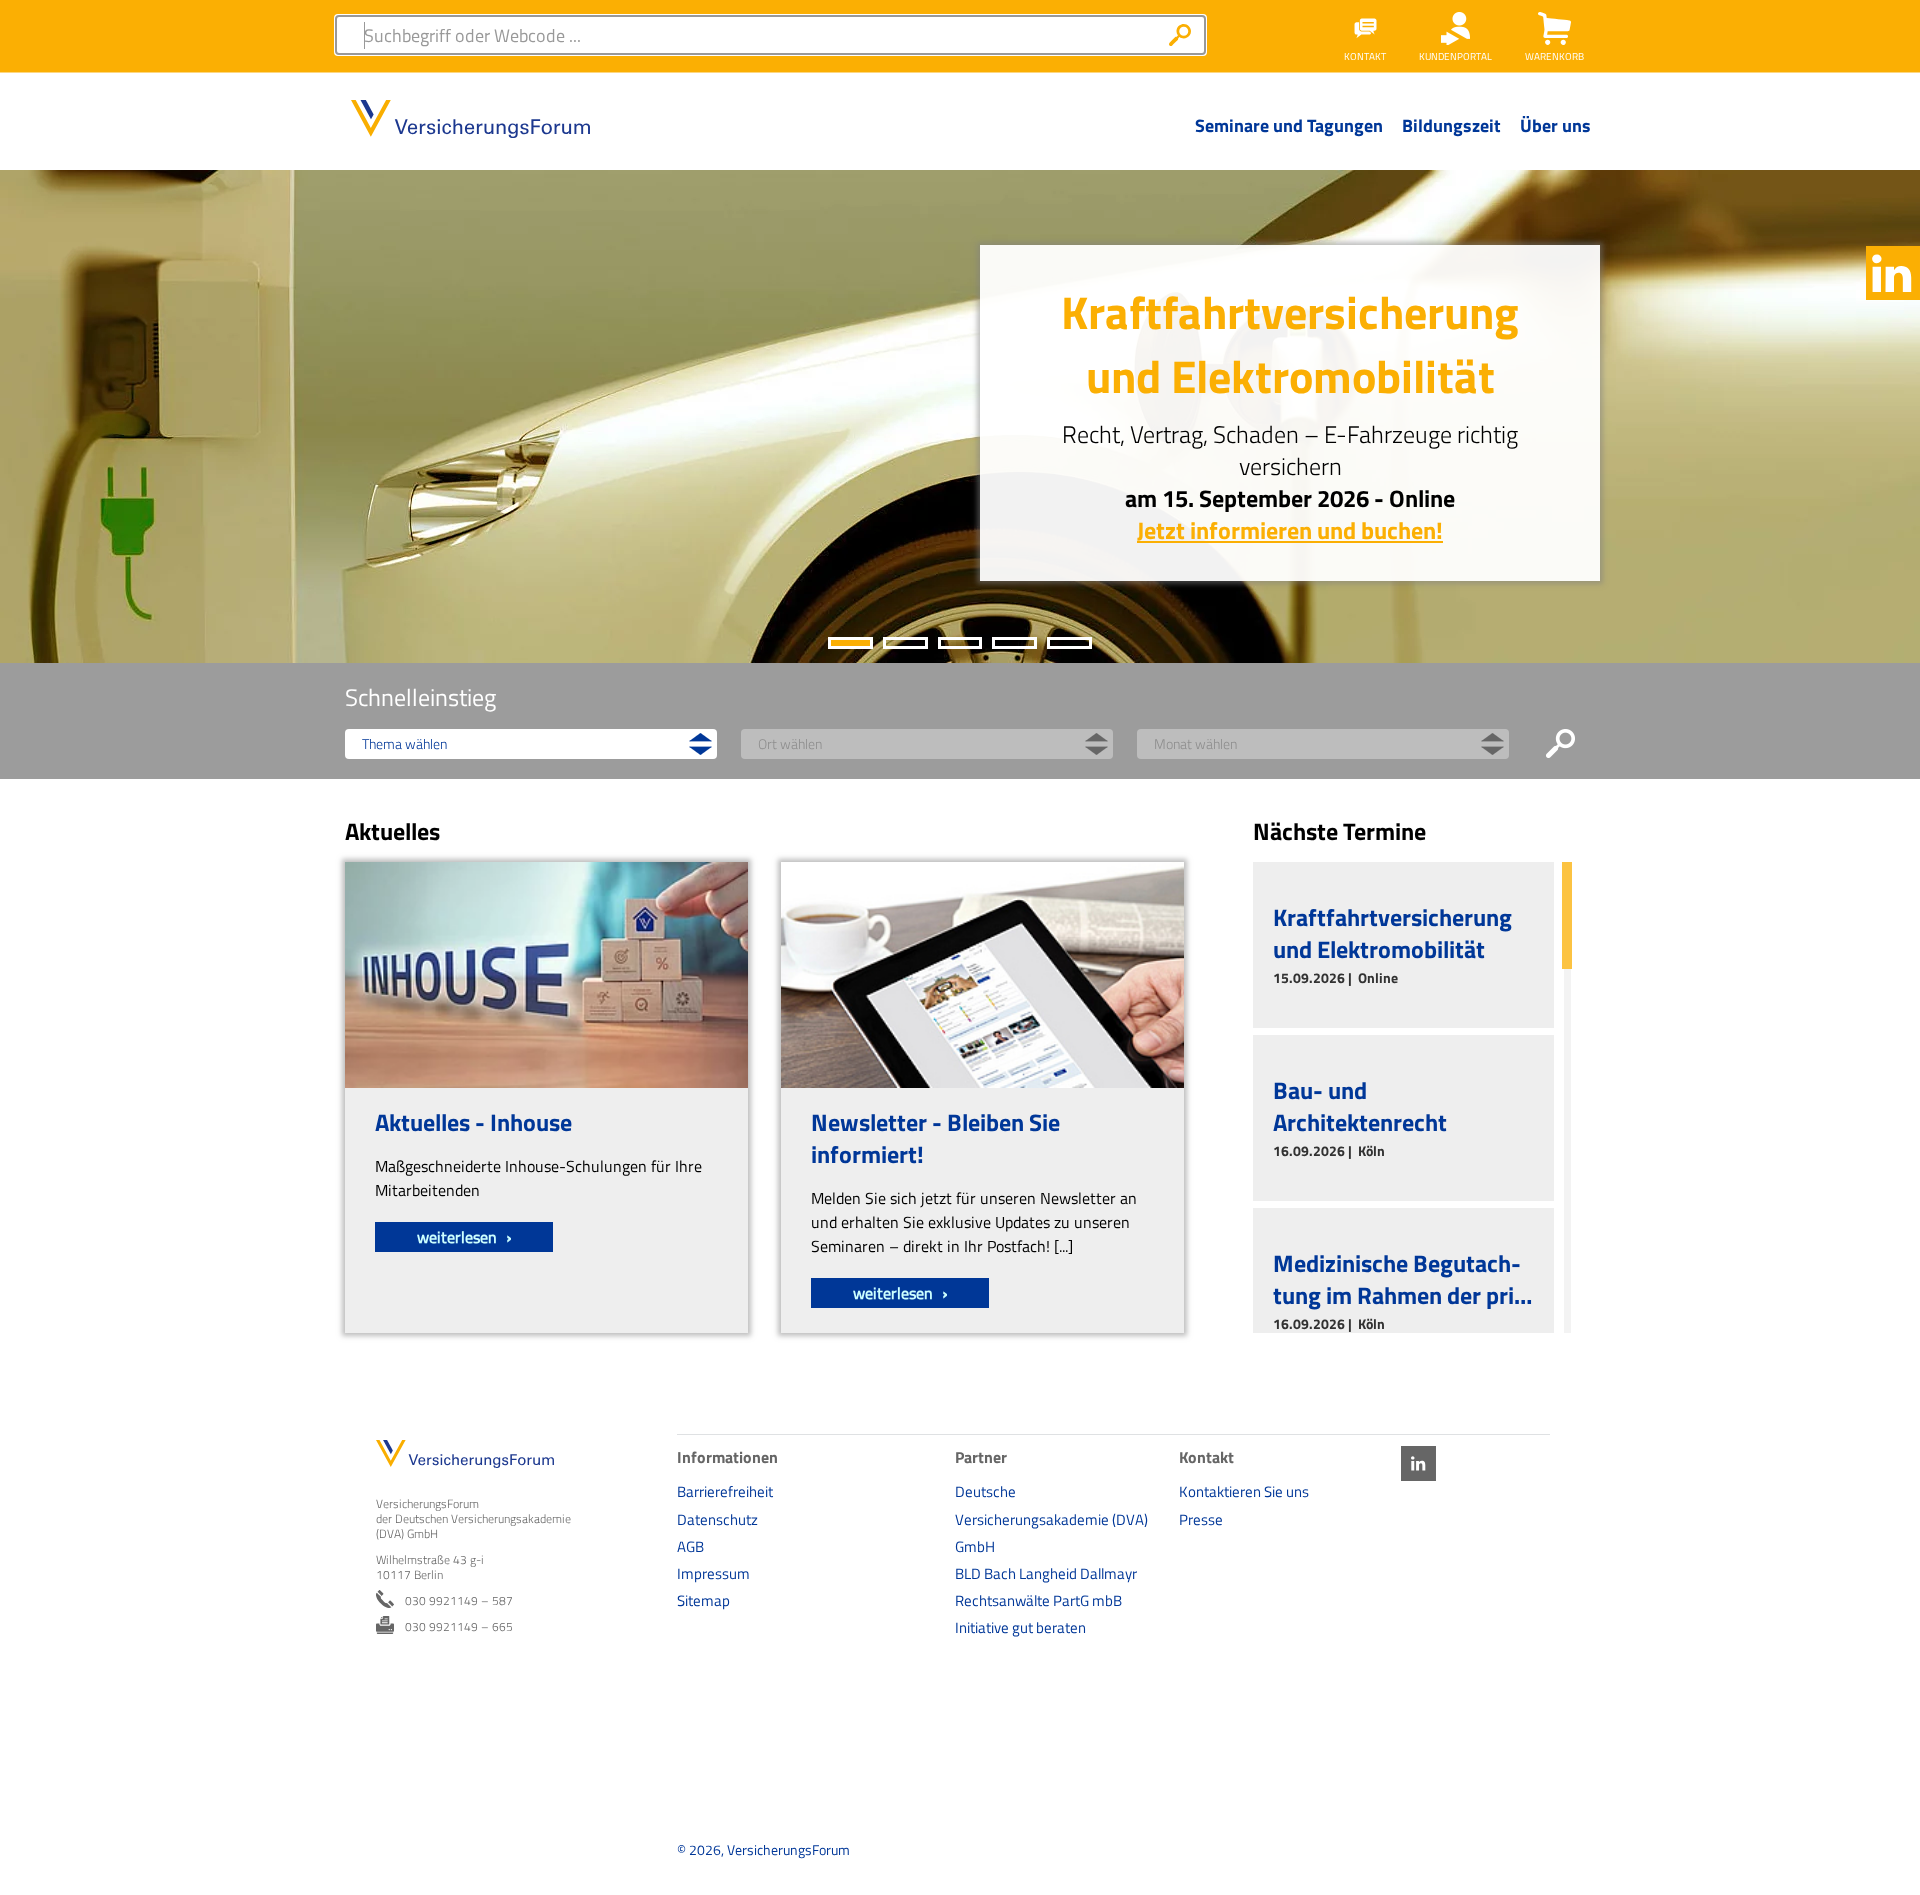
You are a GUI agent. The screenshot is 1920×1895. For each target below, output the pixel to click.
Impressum (713, 1573)
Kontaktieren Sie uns (1244, 1491)
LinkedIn (1893, 273)
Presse (1201, 1519)
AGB (690, 1546)
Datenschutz (717, 1519)
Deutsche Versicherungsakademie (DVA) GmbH (1051, 1518)
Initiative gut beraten (1020, 1627)
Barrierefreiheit (725, 1491)
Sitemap (703, 1600)
